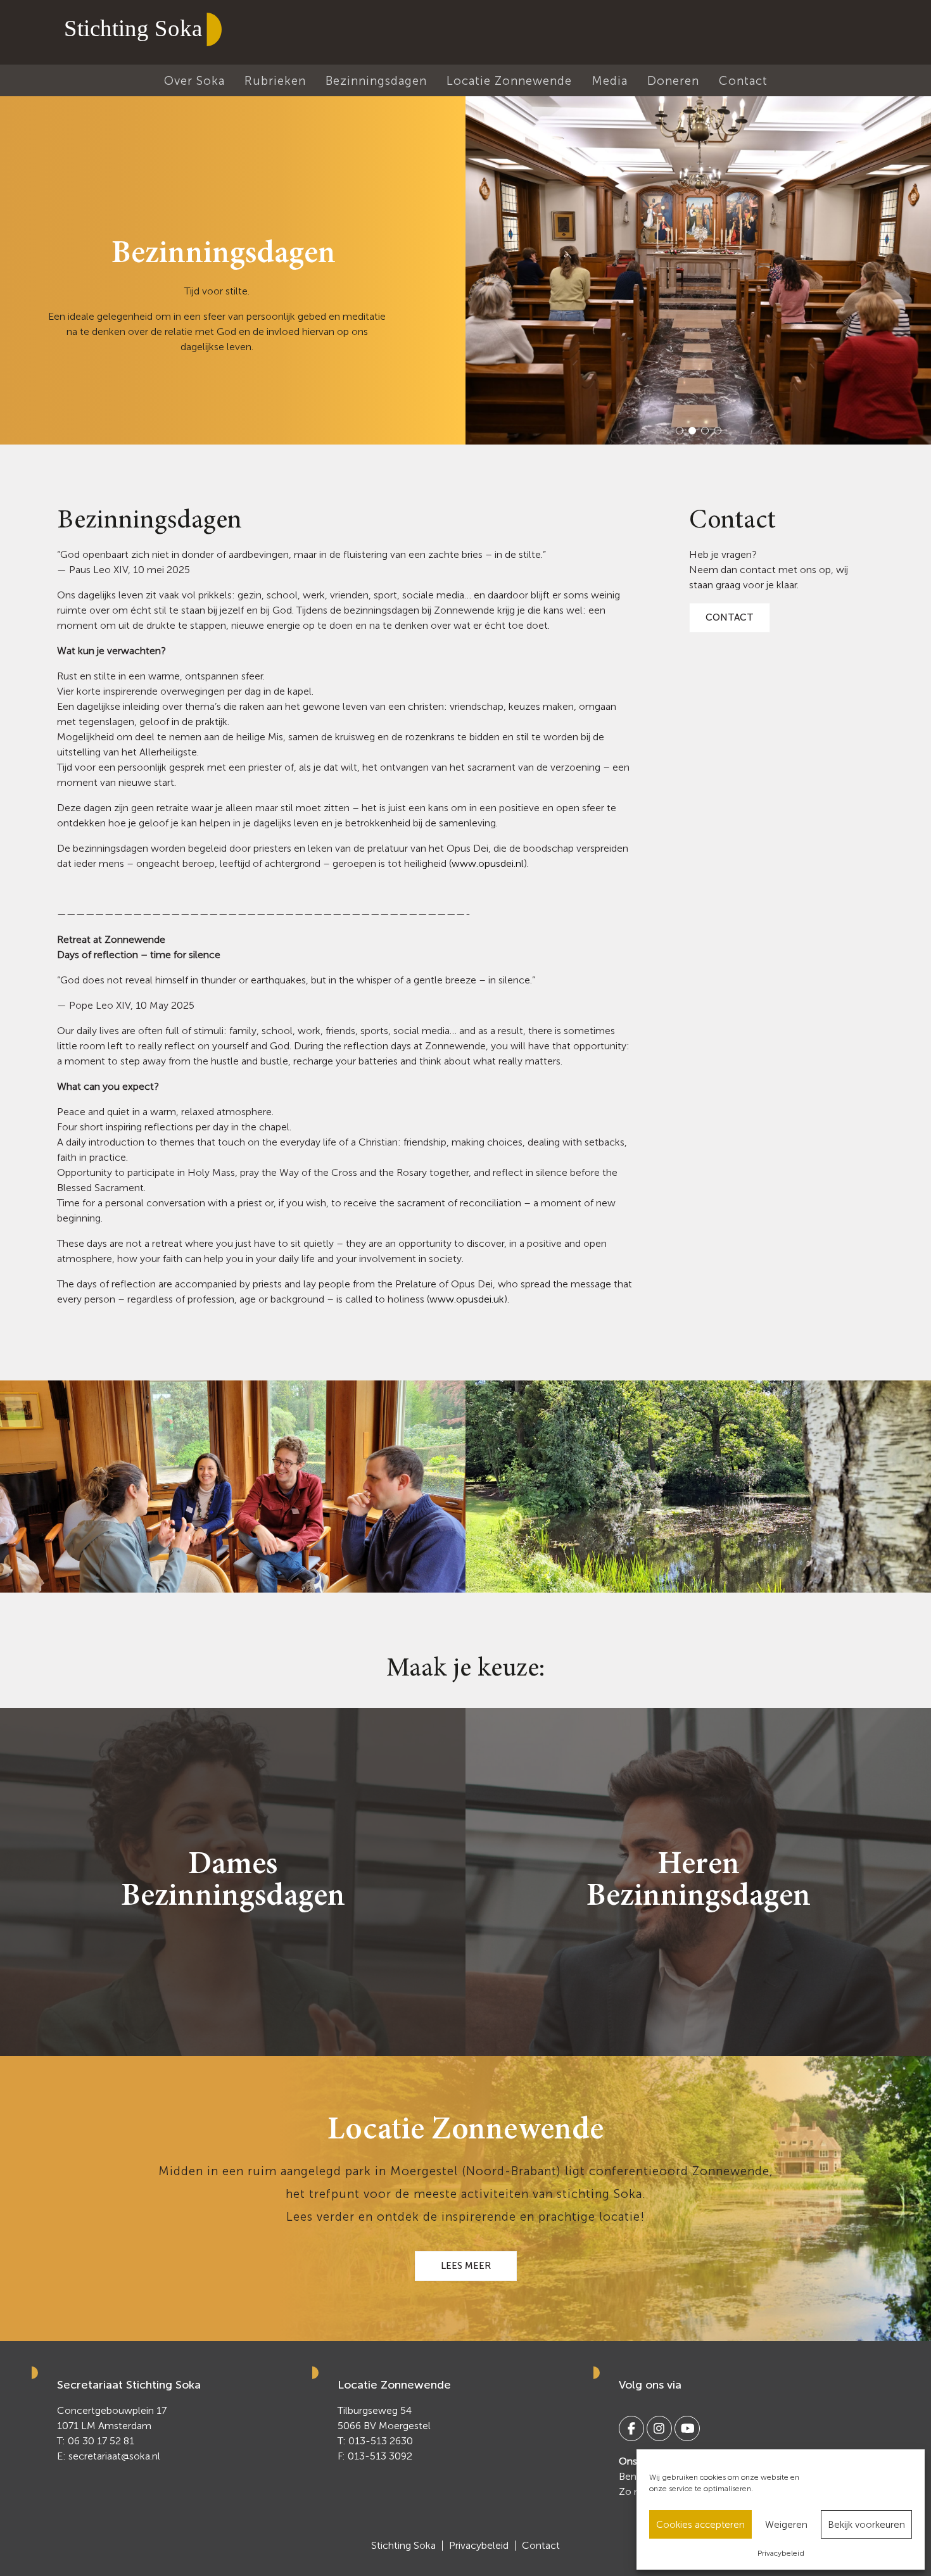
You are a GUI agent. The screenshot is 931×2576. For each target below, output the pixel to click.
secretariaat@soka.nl (114, 2456)
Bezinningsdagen (376, 81)
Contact (743, 81)
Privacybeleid (781, 2553)
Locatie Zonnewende (509, 81)
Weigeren (786, 2525)
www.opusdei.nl (488, 863)
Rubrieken (275, 81)
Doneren (673, 81)
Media (610, 81)
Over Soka (194, 81)
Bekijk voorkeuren (866, 2525)
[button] (680, 431)
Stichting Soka (403, 2546)
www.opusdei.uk (467, 1299)
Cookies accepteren (700, 2525)
